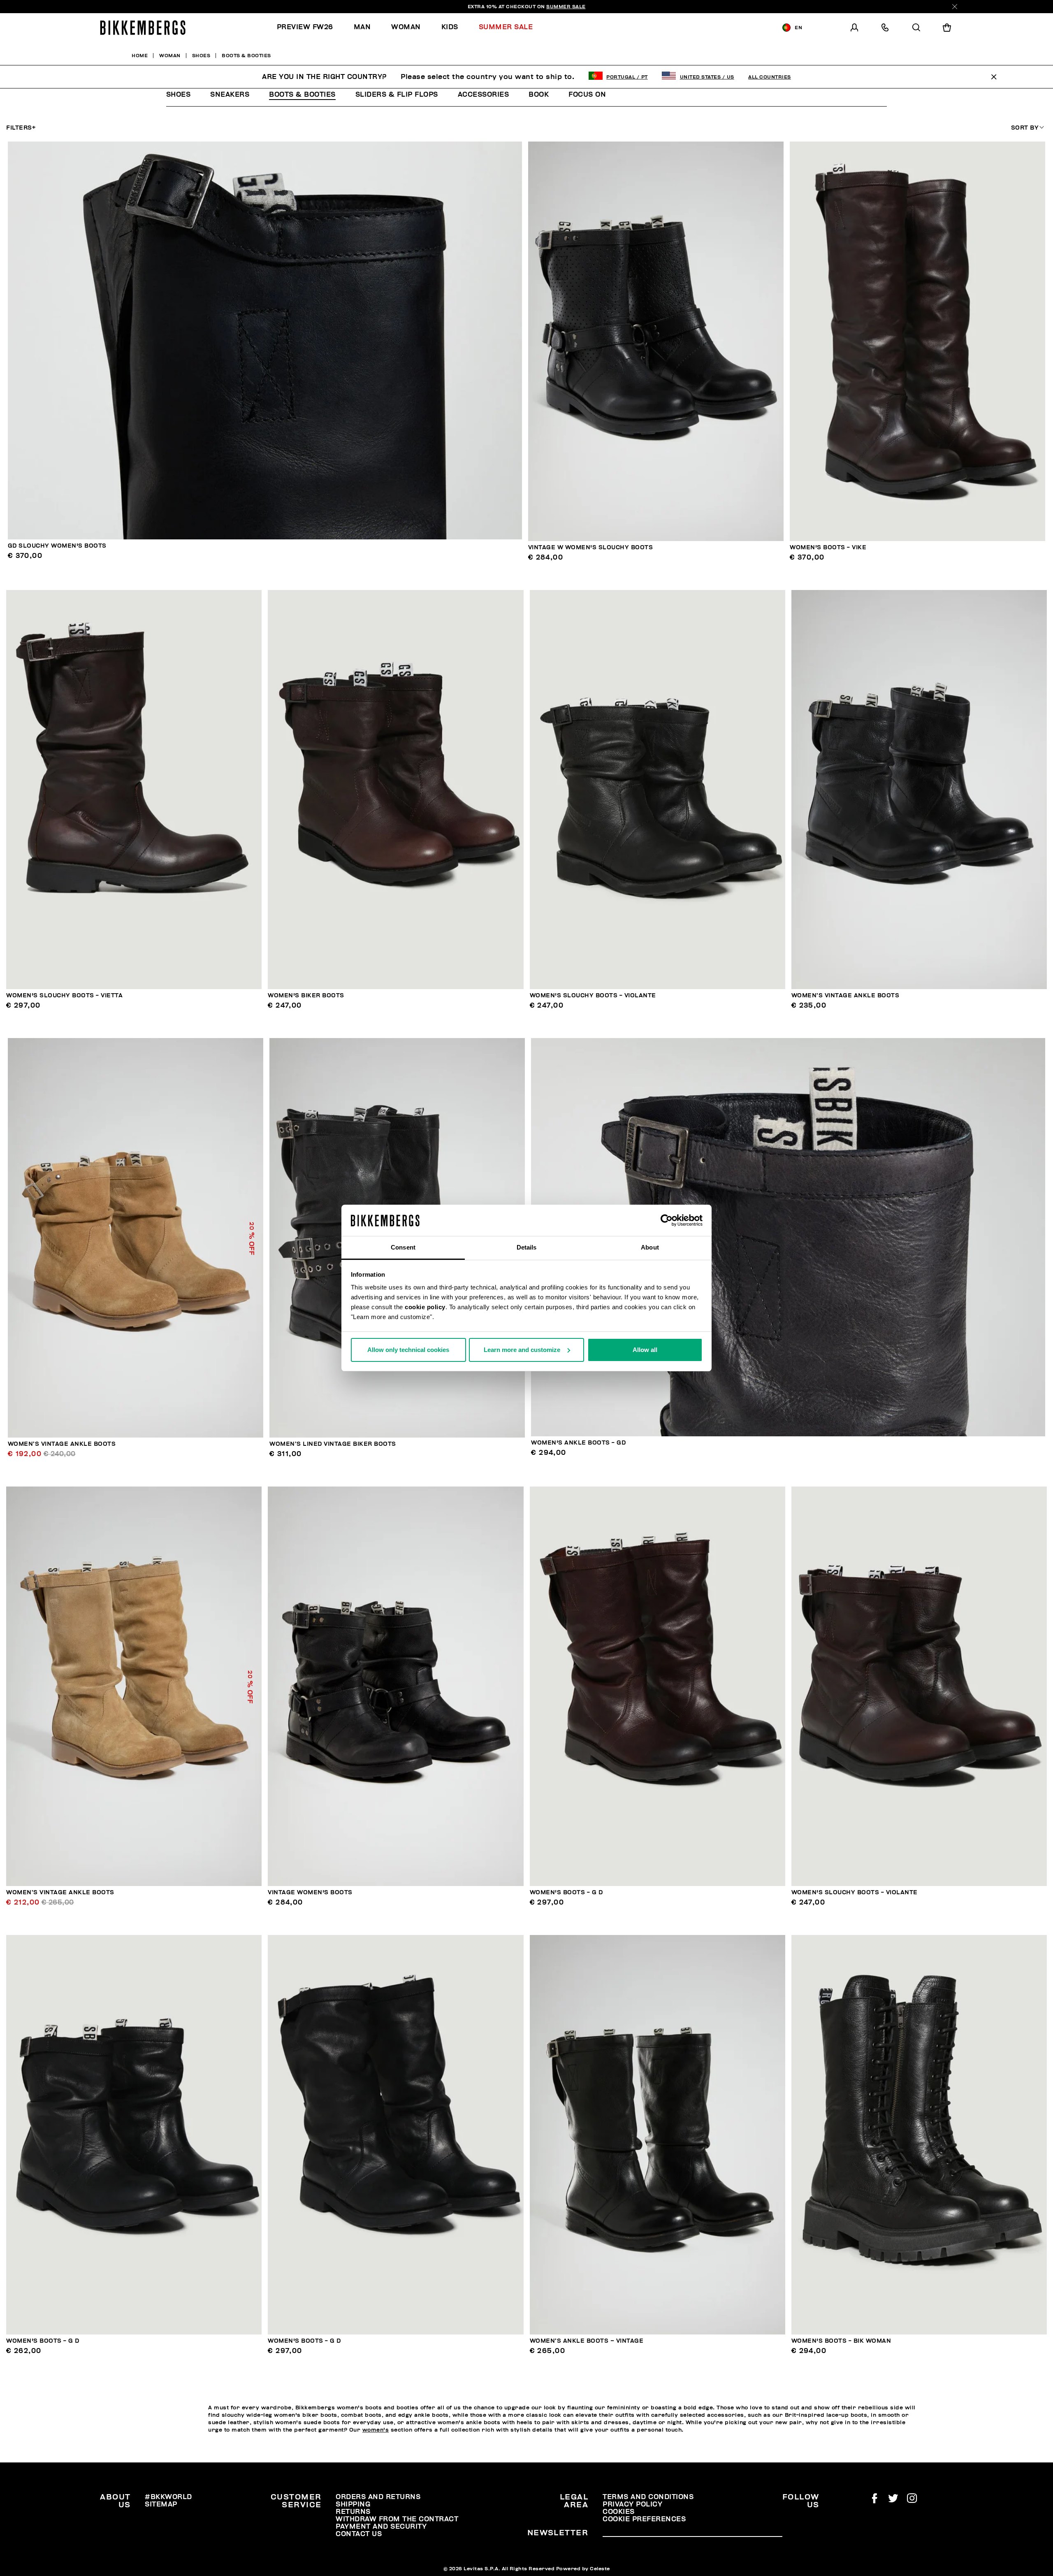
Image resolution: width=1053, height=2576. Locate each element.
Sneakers (230, 95)
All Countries (770, 77)
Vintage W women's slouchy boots (591, 547)
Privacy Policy (632, 2504)
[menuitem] (310, 27)
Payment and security (381, 2527)
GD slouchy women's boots (57, 546)
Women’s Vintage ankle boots (845, 995)
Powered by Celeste (583, 2569)
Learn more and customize (522, 1350)
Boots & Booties (302, 95)
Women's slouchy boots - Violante (593, 995)
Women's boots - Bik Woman (841, 2341)
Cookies (619, 2512)
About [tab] (650, 1247)
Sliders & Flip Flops (397, 95)
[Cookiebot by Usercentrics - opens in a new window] (667, 1220)
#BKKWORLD (168, 2497)
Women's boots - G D (566, 1892)
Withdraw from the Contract (397, 2519)
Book (539, 95)
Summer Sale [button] (506, 27)
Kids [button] (450, 27)
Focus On (587, 95)
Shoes (179, 95)
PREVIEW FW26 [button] (305, 27)
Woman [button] (406, 27)
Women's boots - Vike (828, 547)
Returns (353, 2512)
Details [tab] (527, 1247)
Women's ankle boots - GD (578, 1443)
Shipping (353, 2504)
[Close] (955, 7)
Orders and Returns (378, 2497)
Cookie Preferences (644, 2519)
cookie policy (425, 1307)
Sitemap (161, 2504)
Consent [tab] (403, 1247)
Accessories (484, 95)
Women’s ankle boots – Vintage (587, 2341)
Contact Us (359, 2534)
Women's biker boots (306, 995)
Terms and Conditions (648, 2497)
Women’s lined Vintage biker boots (333, 1444)
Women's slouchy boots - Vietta (64, 995)
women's (376, 2430)
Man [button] (362, 27)
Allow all (645, 1350)
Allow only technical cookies (408, 1350)
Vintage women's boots (310, 1892)
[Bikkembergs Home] (143, 28)
